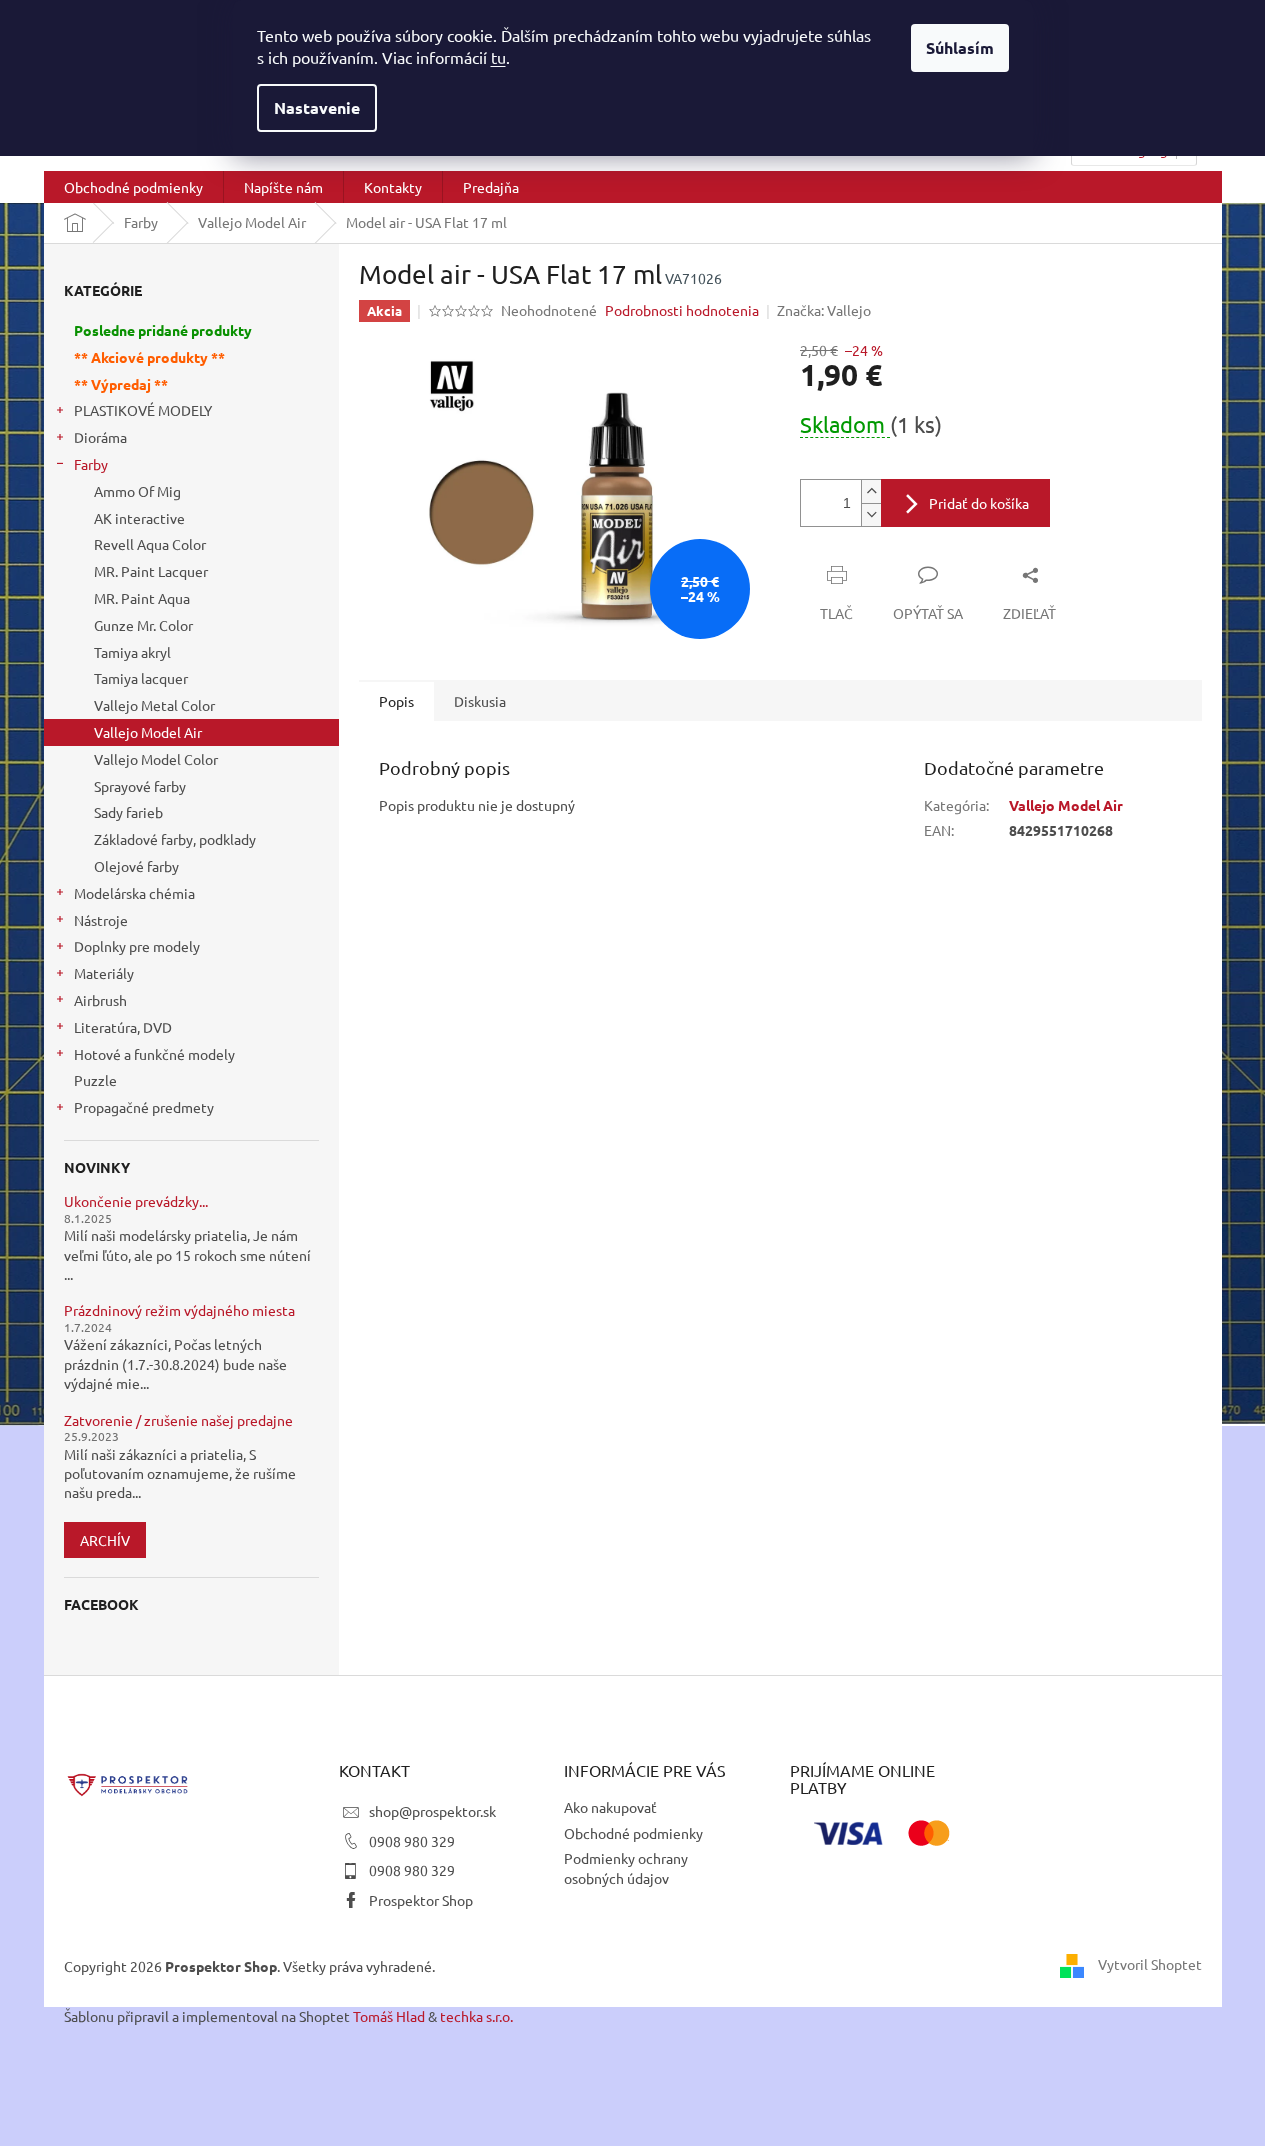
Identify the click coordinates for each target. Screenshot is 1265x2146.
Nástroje (101, 920)
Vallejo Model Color (156, 759)
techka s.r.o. (476, 2016)
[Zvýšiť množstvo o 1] (871, 491)
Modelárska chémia (134, 893)
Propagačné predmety (144, 1107)
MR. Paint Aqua (142, 598)
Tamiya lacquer (141, 678)
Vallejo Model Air (148, 732)
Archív (105, 1540)
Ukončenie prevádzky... (136, 1201)
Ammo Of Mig (137, 491)
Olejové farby (136, 866)
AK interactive (139, 518)
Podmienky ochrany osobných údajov (626, 1867)
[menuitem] (133, 187)
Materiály (104, 973)
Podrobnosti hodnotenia (682, 310)
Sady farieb (128, 812)
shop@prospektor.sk (432, 1811)
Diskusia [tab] (480, 701)
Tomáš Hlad (389, 2016)
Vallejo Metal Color (154, 705)
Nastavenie (317, 107)
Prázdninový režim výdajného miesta (179, 1310)
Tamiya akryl (132, 652)
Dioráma (100, 437)
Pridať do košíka (979, 503)
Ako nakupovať (610, 1807)
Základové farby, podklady (175, 839)
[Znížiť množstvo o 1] (871, 514)
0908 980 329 (412, 1841)
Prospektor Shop (421, 1900)
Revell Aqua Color (150, 544)
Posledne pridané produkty (163, 330)
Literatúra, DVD (123, 1027)
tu (498, 57)
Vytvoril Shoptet (1150, 1964)
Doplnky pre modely (137, 946)
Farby (91, 464)
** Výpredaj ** (121, 384)
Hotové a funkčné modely (154, 1054)
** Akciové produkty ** (149, 357)
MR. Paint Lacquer (151, 571)
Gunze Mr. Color (143, 625)
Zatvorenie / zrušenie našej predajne (178, 1420)
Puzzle (95, 1080)
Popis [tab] (396, 701)
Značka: (824, 310)
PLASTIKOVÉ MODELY (143, 410)
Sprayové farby (140, 786)
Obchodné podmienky (633, 1833)
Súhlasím (960, 47)
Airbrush (100, 1000)
